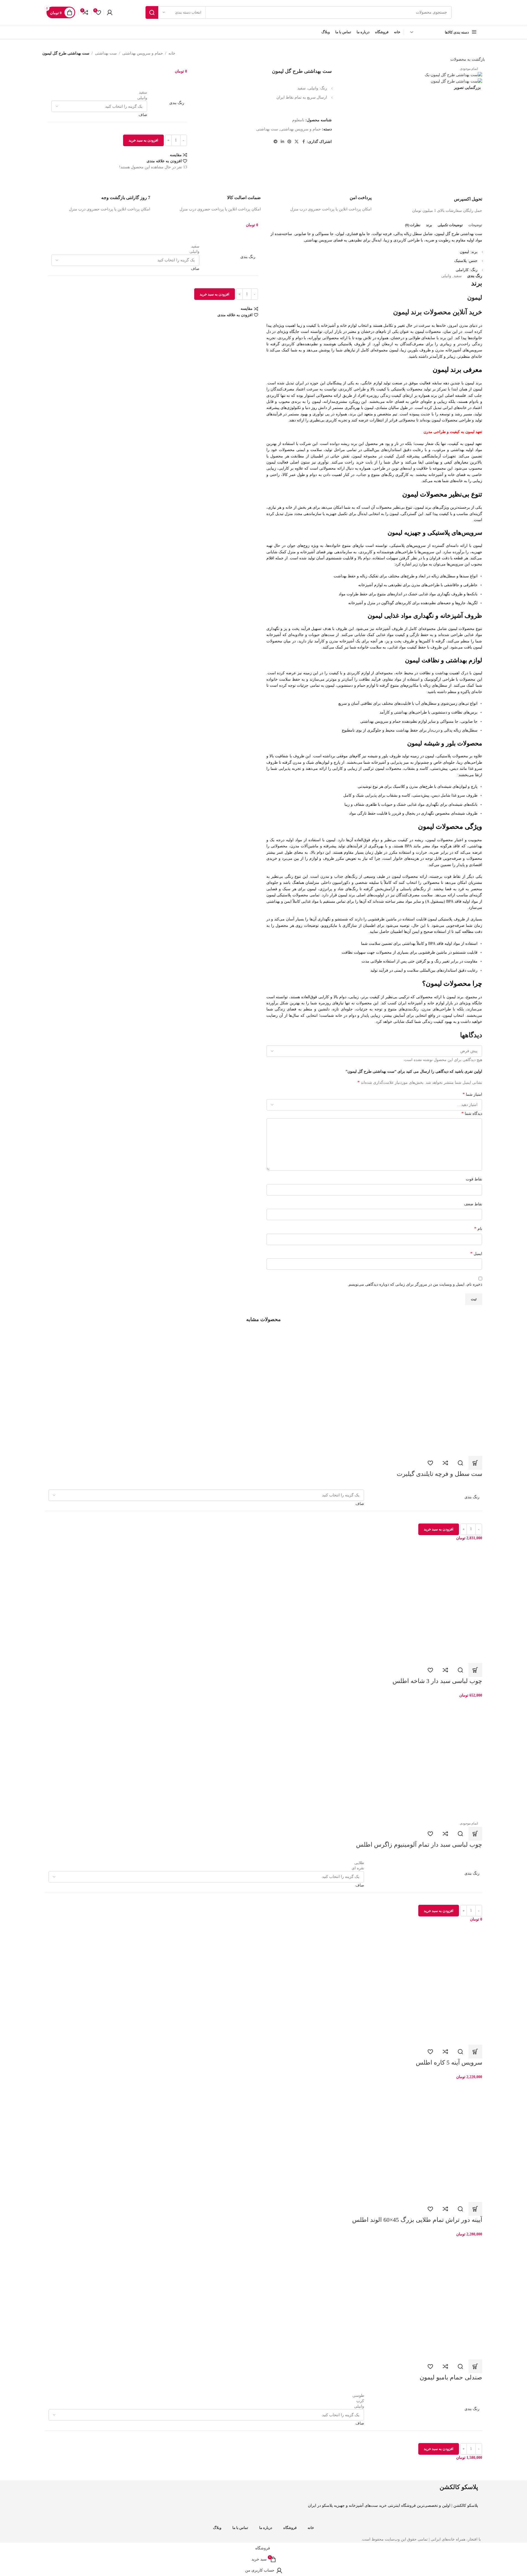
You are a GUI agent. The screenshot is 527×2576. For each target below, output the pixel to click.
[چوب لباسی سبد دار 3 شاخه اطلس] (264, 1602)
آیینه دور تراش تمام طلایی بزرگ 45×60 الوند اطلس (417, 2220)
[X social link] (297, 142)
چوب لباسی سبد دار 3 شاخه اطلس (437, 1681)
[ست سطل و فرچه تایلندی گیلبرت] (264, 1395)
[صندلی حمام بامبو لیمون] (264, 2299)
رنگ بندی (177, 103)
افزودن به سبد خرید (143, 140)
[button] (475, 1670)
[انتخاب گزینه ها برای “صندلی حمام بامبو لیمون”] (475, 2366)
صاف (143, 115)
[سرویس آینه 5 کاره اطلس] (264, 1984)
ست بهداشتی (106, 53)
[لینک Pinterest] (289, 142)
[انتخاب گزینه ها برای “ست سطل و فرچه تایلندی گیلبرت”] (475, 1463)
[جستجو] (152, 12)
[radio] (99, 92)
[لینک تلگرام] (276, 142)
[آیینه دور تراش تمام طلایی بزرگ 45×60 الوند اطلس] (264, 2141)
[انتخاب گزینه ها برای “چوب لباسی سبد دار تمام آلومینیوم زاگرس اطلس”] (475, 1834)
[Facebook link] (303, 142)
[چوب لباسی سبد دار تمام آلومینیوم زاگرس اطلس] (264, 1759)
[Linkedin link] (282, 142)
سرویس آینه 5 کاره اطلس (449, 2062)
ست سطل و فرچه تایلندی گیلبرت (439, 1474)
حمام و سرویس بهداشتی (143, 53)
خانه (172, 53)
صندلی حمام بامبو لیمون (451, 2377)
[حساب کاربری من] (110, 12)
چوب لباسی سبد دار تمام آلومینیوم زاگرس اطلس (419, 1845)
